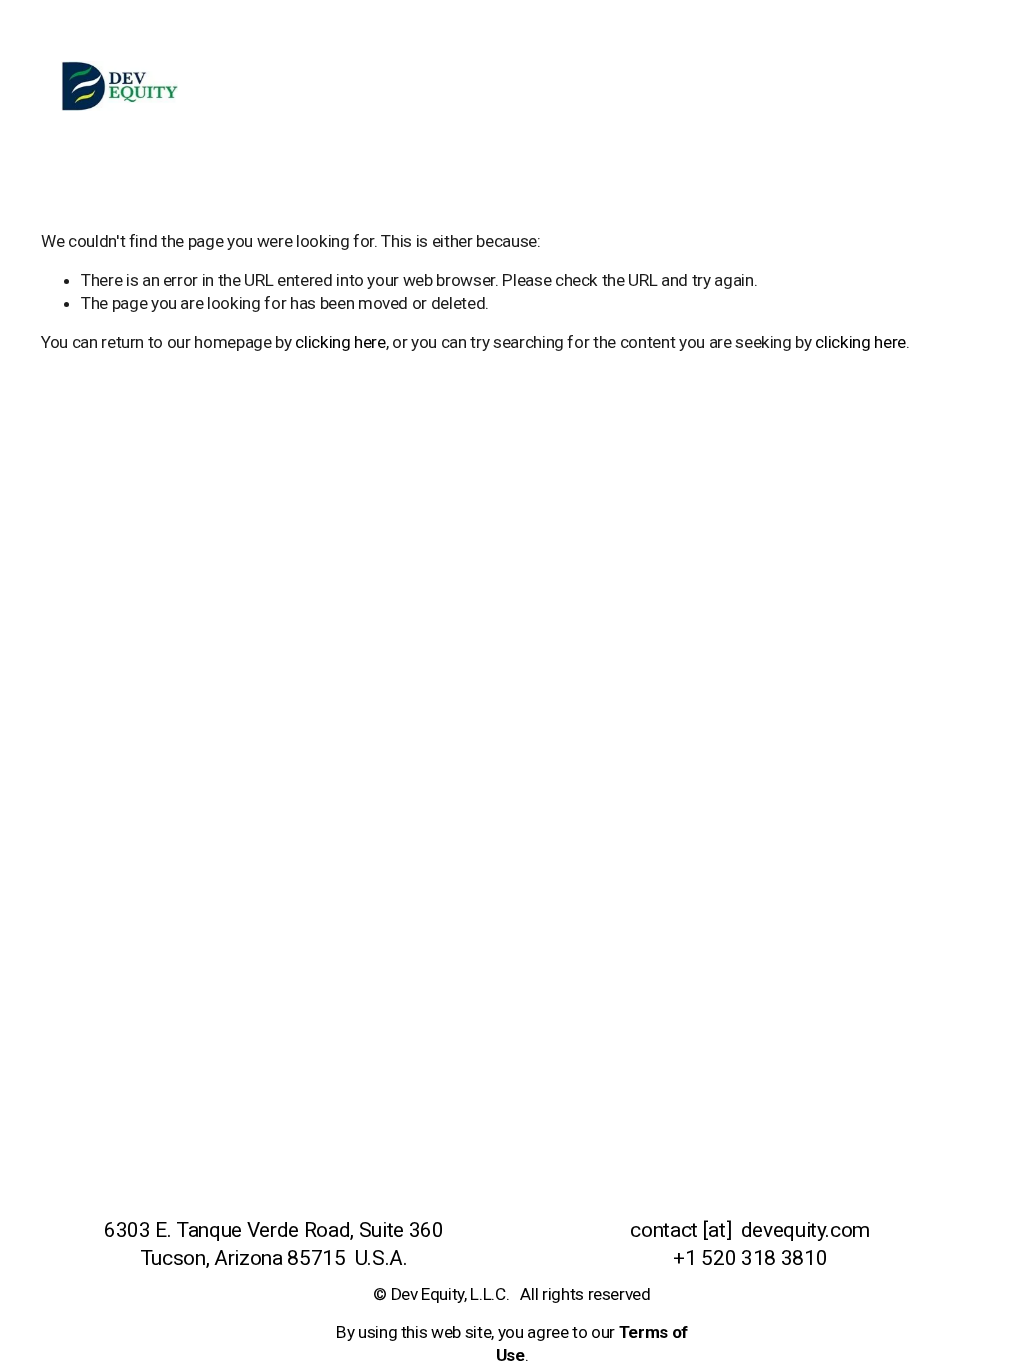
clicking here (340, 342)
